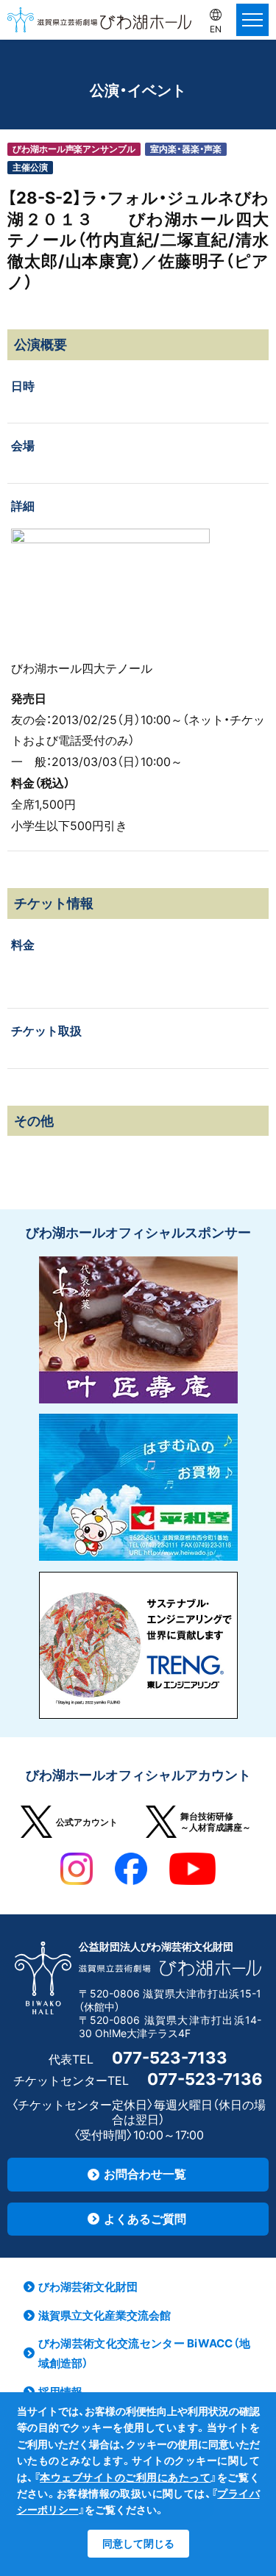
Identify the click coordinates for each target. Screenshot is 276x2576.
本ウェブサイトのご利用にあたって (125, 2477)
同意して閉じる (138, 2543)
